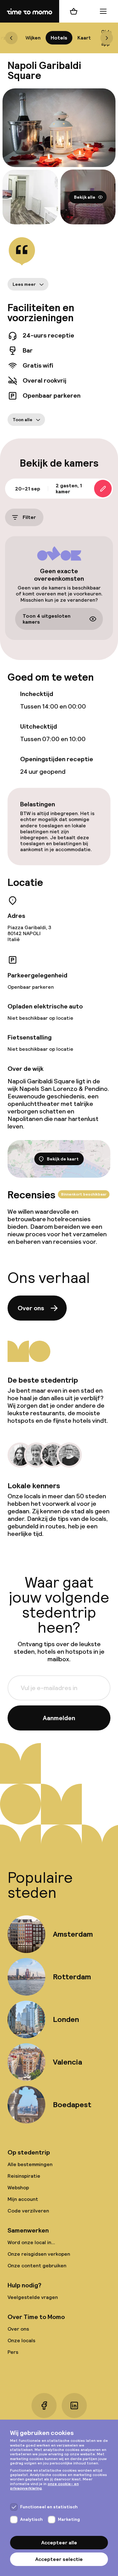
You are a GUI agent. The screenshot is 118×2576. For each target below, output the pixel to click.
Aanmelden (59, 1718)
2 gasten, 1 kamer (69, 489)
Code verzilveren (28, 2211)
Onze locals (21, 2340)
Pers (13, 2352)
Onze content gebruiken (37, 2266)
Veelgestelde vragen (33, 2297)
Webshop (18, 2188)
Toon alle (22, 420)
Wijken (33, 38)
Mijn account (23, 2199)
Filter (29, 518)
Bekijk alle (85, 197)
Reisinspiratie (24, 2176)
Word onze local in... (31, 2242)
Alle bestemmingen (30, 2164)
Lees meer (24, 284)
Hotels (59, 38)
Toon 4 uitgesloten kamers (47, 619)
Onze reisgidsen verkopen (39, 2254)
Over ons (31, 1308)
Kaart (84, 38)
